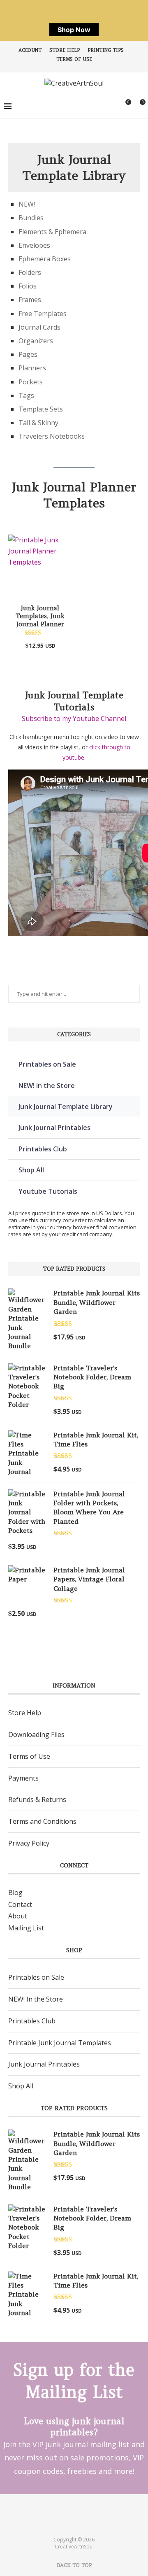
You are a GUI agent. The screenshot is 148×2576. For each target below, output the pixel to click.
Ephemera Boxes (45, 259)
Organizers (36, 341)
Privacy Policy (29, 1843)
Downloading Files (36, 1734)
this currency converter (58, 1220)
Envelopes (34, 245)
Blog (15, 1892)
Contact (20, 1904)
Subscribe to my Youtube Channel (74, 718)
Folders (30, 272)
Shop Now (74, 30)
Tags (26, 395)
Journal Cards (39, 327)
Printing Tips (106, 50)
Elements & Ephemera (52, 232)
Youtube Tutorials (48, 1191)
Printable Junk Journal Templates (60, 2043)
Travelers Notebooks (52, 436)
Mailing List (26, 1928)
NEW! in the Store (47, 1086)
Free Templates (43, 314)
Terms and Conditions (42, 1821)
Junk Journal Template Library (66, 1107)
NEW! (27, 204)
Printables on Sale (47, 1064)
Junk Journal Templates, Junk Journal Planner (40, 616)
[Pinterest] (69, 2511)
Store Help (65, 50)
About (18, 1916)
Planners (32, 368)
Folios (28, 286)
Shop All (31, 1170)
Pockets (31, 382)
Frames (30, 300)
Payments (23, 1778)
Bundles (31, 218)
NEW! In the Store (36, 1999)
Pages (28, 354)
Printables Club (43, 1149)
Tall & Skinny (38, 423)
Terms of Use (74, 59)
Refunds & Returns (37, 1799)
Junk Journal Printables (54, 1128)
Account (30, 50)
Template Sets (41, 409)
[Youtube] (79, 2511)
